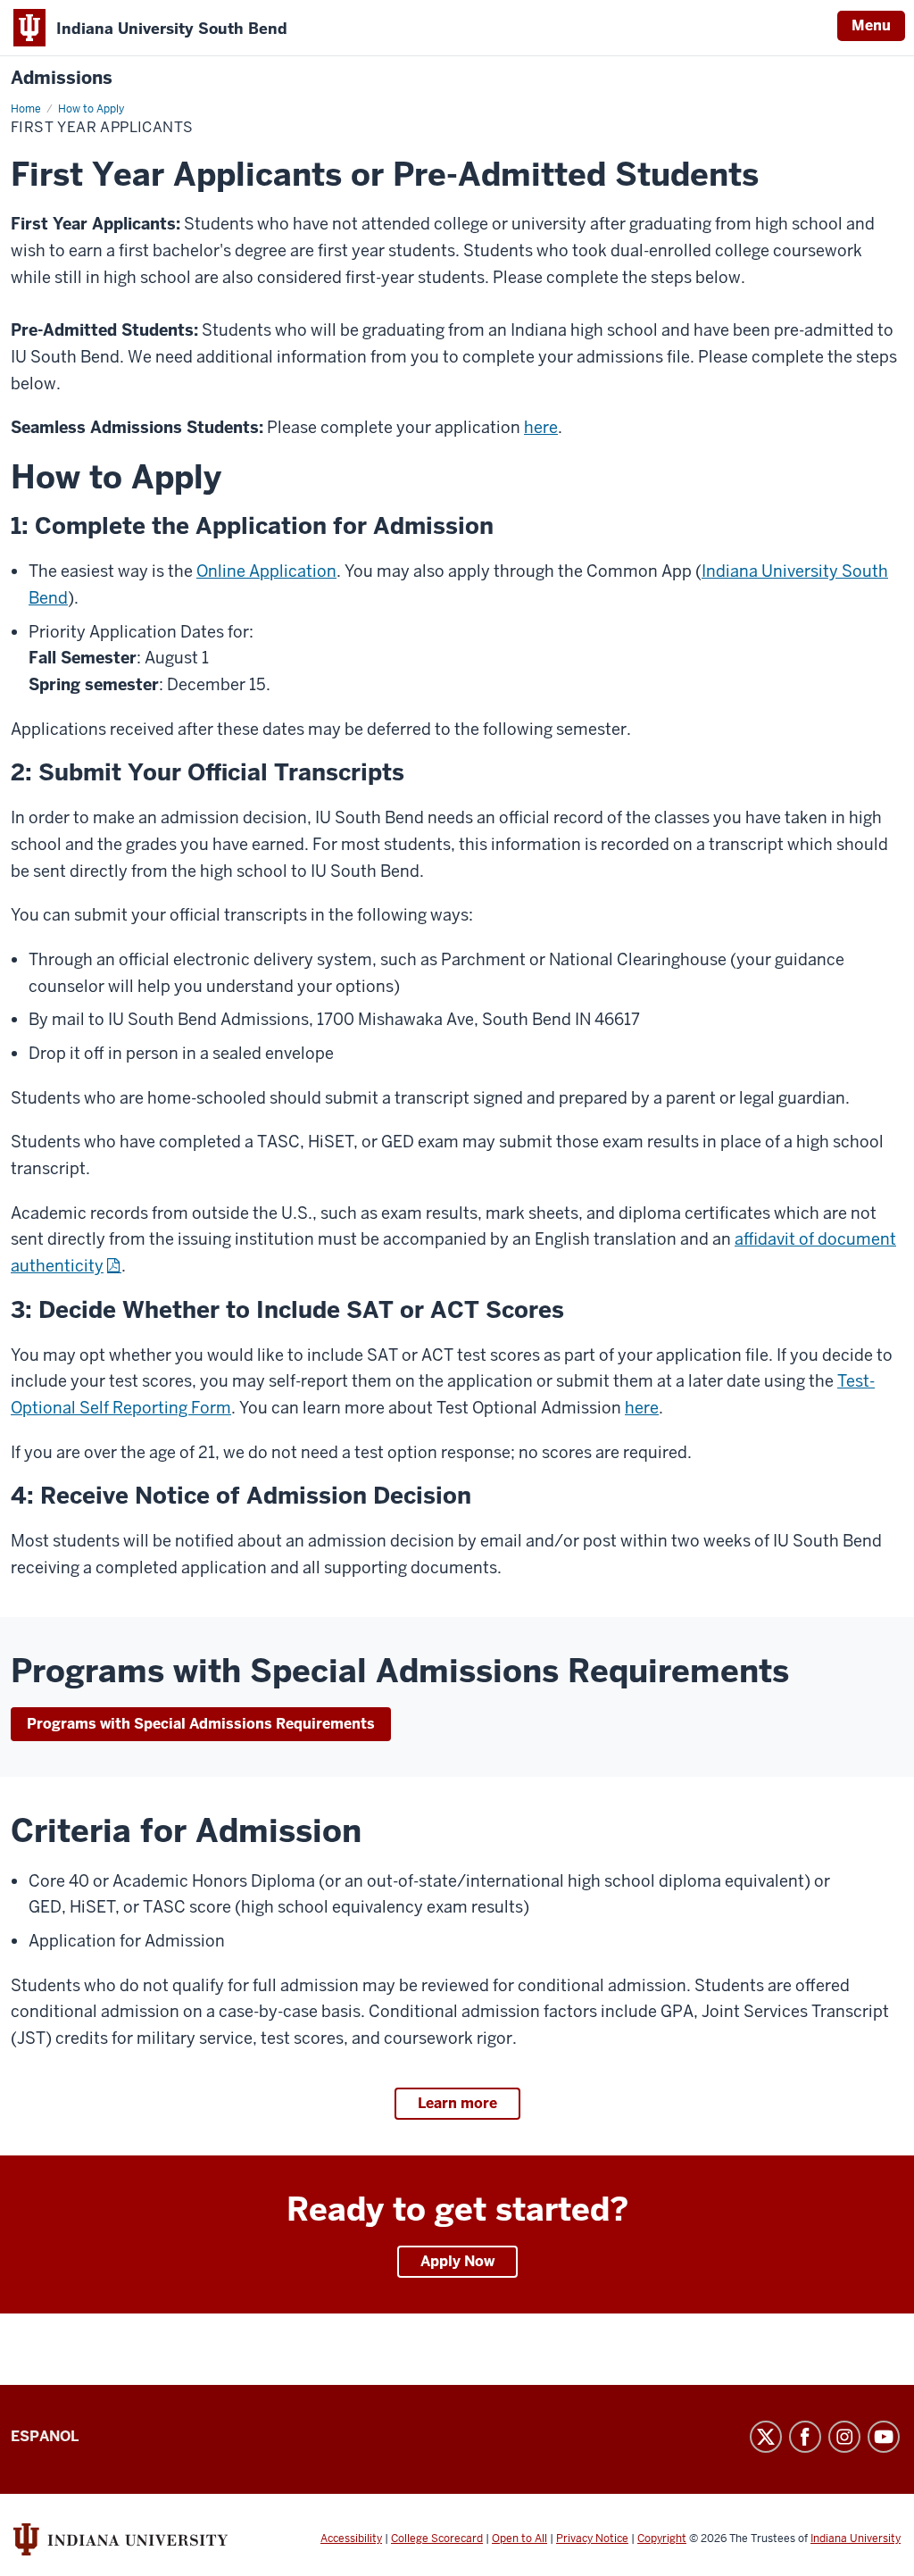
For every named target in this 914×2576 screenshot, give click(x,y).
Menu (871, 25)
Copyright (662, 2538)
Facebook (805, 2437)
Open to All (519, 2538)
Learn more (457, 2103)
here (541, 427)
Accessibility (351, 2538)
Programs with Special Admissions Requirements (201, 1724)
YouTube (884, 2437)
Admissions (62, 78)
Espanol (45, 2436)
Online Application (266, 571)
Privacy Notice (592, 2538)
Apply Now (457, 2261)
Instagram (844, 2437)
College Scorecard (437, 2538)
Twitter (766, 2437)
